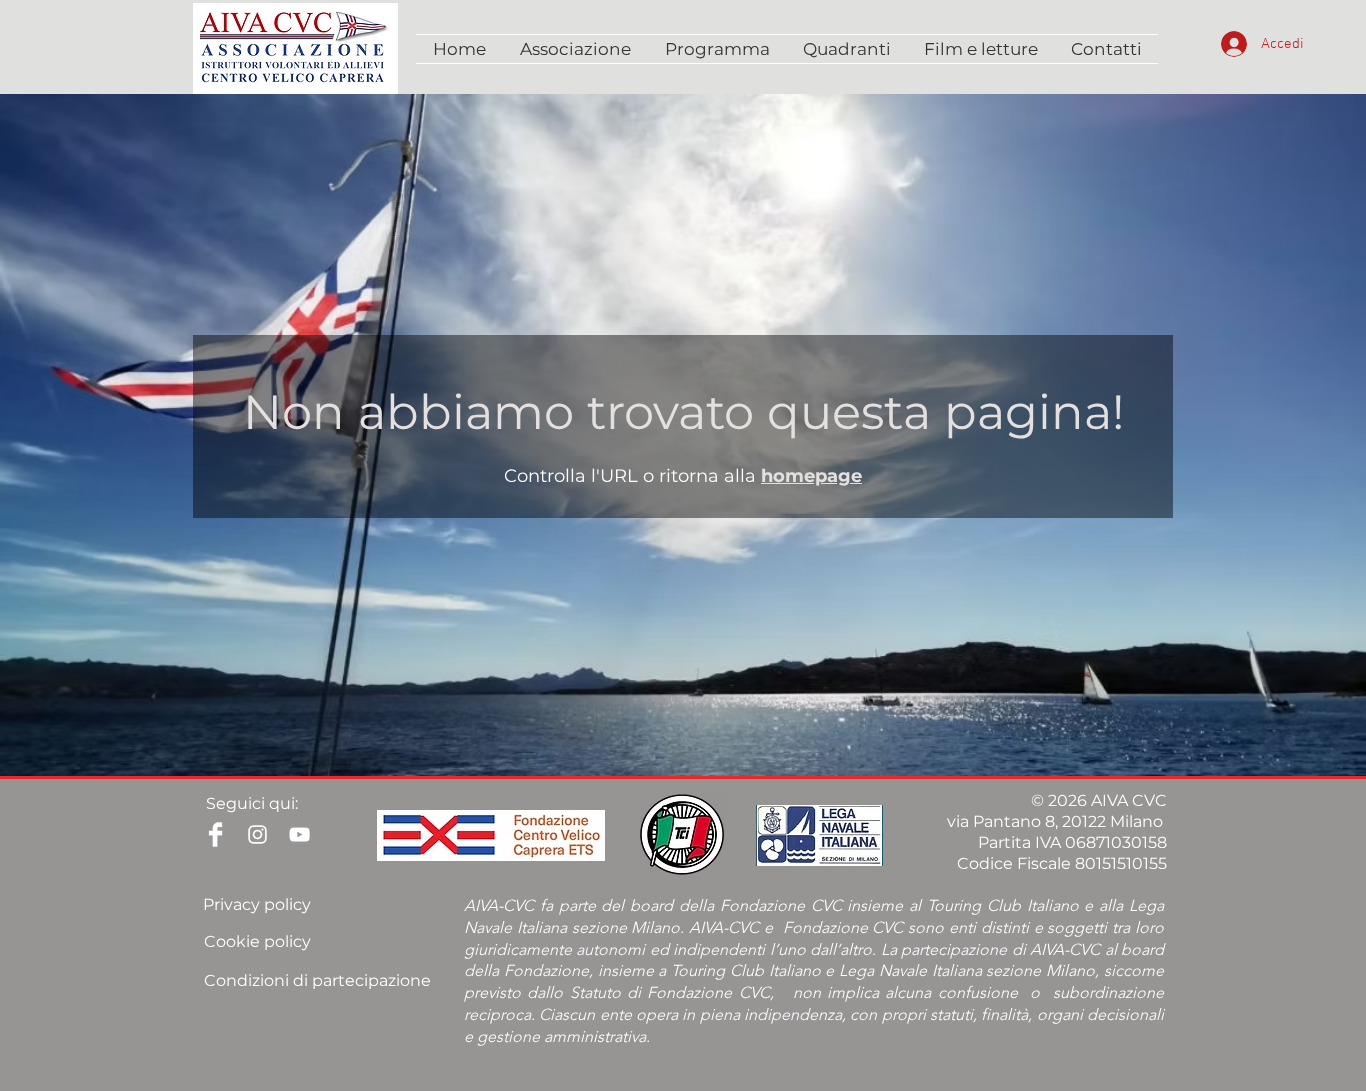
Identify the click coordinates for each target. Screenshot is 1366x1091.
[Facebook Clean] (215, 834)
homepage (811, 476)
